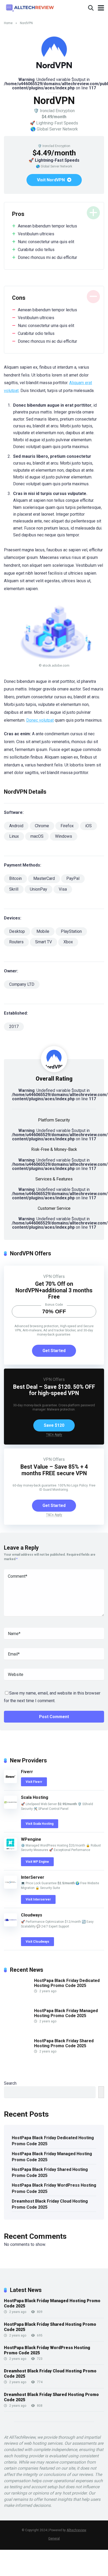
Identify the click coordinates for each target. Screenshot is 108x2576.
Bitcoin (15, 878)
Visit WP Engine (37, 1862)
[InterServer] (10, 1887)
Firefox (67, 826)
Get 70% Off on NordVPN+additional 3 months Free (54, 1290)
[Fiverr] (10, 1782)
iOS (88, 826)
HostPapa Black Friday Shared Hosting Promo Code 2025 (64, 2043)
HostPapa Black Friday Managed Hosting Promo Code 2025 (66, 2013)
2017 (14, 1026)
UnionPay (39, 889)
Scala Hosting (35, 1797)
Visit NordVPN (51, 180)
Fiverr (27, 1772)
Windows (64, 836)
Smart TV (44, 942)
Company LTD (22, 984)
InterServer (33, 1877)
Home (8, 23)
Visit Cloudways (37, 1942)
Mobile (43, 931)
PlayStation (71, 931)
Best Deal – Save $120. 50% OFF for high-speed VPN (54, 1390)
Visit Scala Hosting (40, 1824)
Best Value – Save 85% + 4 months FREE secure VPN (54, 1470)
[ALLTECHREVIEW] (30, 7)
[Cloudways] (10, 1925)
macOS (37, 836)
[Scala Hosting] (10, 1807)
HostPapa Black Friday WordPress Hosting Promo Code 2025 (54, 2188)
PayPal (73, 878)
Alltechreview (76, 2530)
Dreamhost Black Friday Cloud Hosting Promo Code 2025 (50, 2204)
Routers (16, 942)
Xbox (68, 942)
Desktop (17, 931)
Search (10, 2083)
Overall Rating (54, 1079)
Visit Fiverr (34, 1782)
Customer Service (54, 1208)
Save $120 (54, 1425)
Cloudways (32, 1915)
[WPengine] (10, 1849)
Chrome (42, 826)
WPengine (31, 1839)
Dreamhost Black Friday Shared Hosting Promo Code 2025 (51, 2397)
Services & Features (54, 1179)
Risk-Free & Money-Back (54, 1149)
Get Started (54, 1351)
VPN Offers (54, 1276)
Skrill (14, 889)
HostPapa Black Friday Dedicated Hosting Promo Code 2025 (67, 1983)
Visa (63, 889)
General (54, 2538)
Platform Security (54, 1120)
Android (16, 826)
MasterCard (44, 878)
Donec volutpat (40, 720)
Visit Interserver (38, 1899)
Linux (14, 836)
